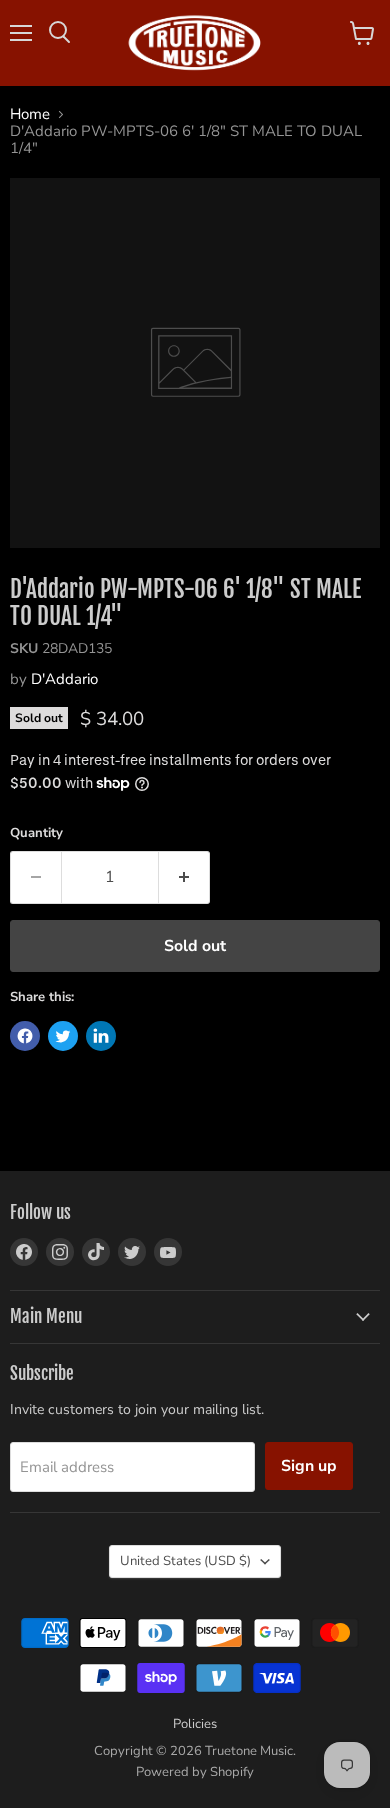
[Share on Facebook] (25, 1036)
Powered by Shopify (195, 1772)
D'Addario (64, 679)
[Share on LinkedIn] (101, 1036)
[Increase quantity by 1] (184, 877)
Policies (195, 1724)
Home (30, 114)
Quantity (36, 833)
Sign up (309, 1466)
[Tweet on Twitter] (63, 1036)
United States (185, 1561)
